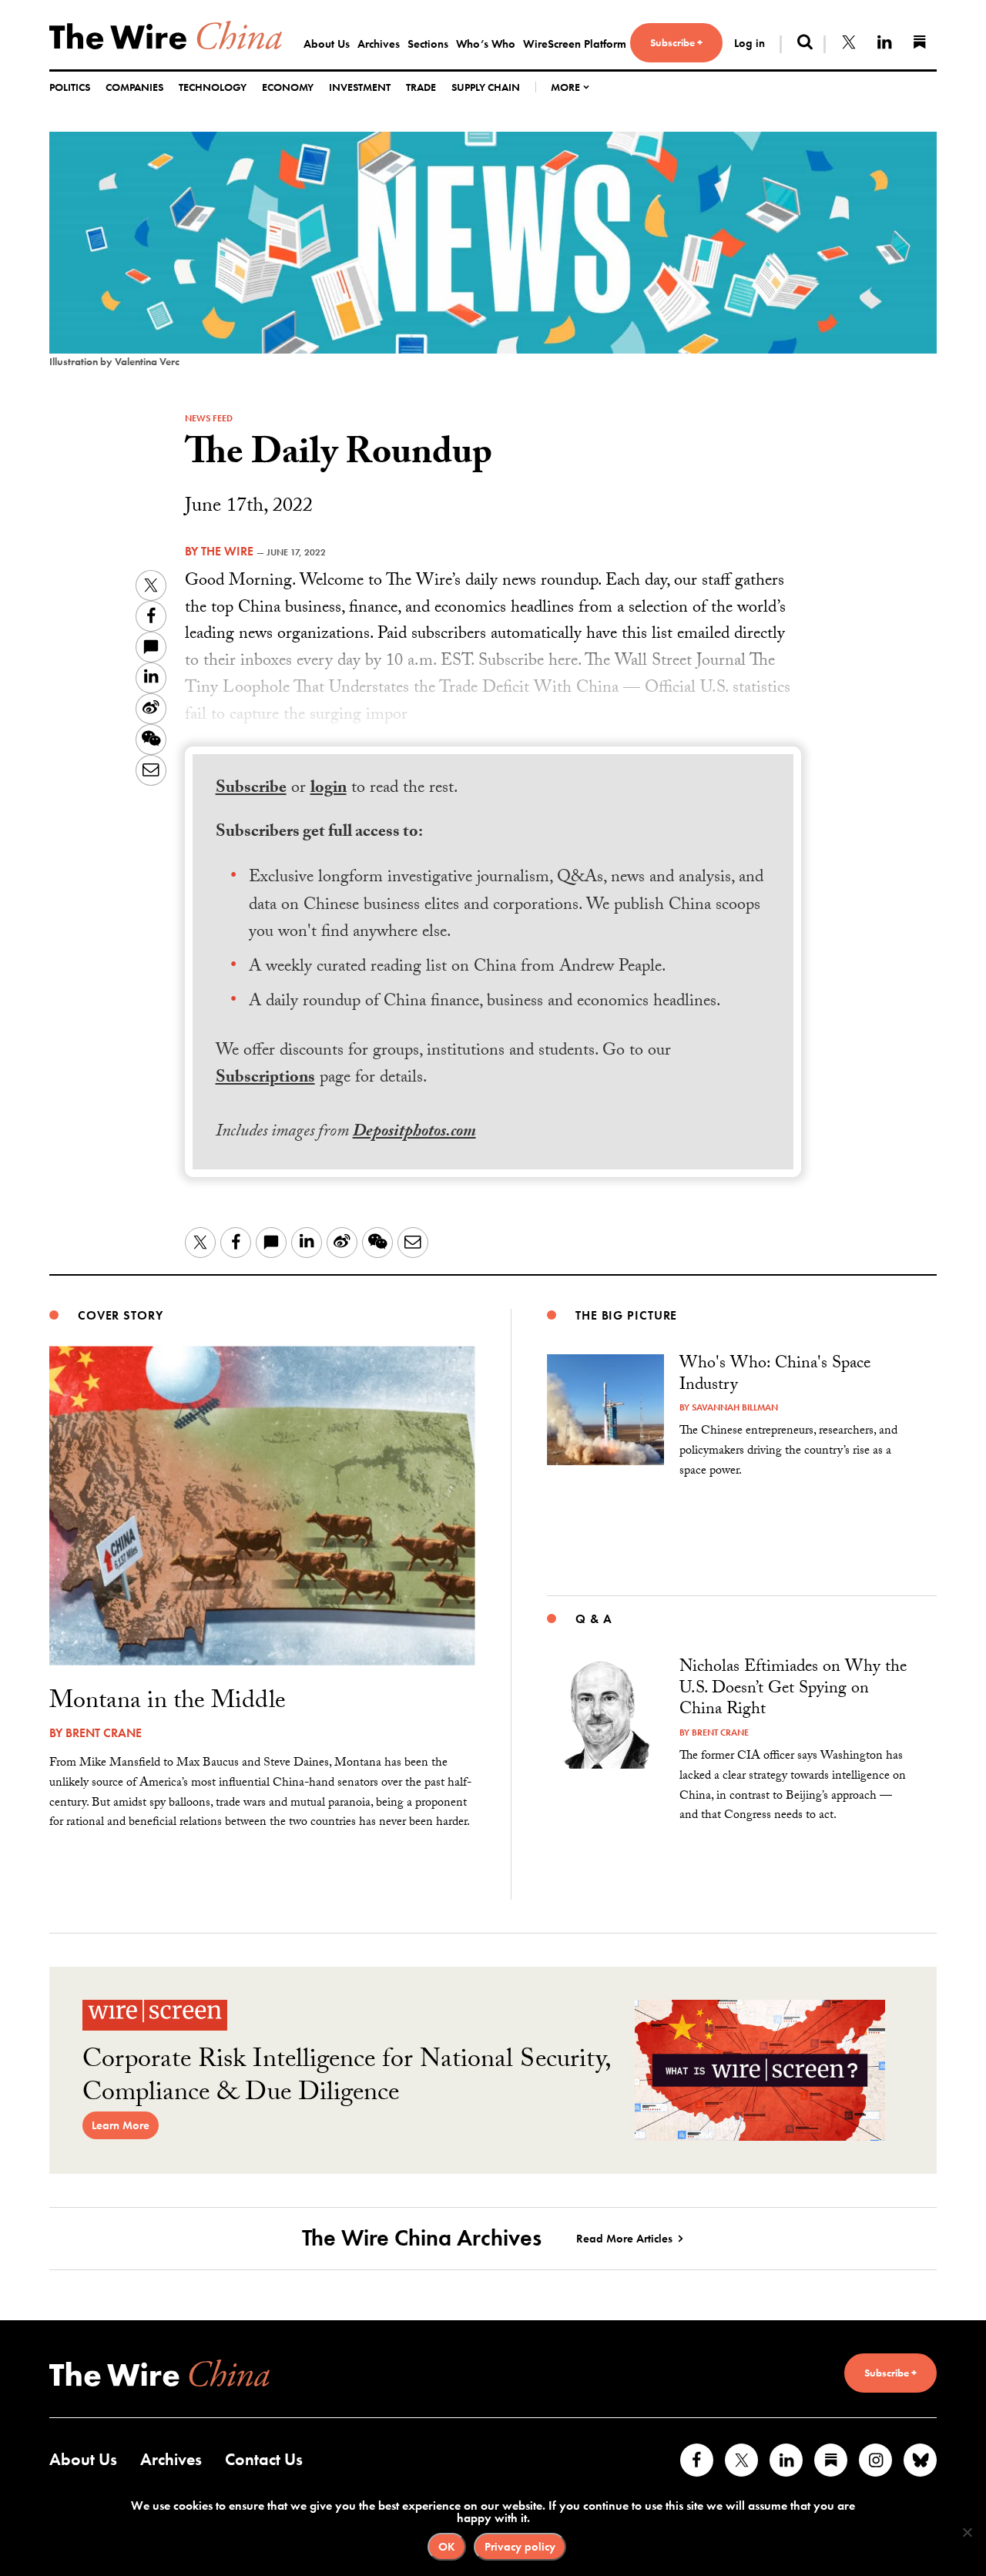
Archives (379, 44)
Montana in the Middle (168, 1703)
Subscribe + (676, 42)
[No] (967, 2532)
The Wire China (166, 35)
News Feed (209, 418)
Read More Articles (624, 2239)
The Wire (227, 551)
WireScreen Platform (575, 44)
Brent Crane (104, 1733)
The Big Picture (626, 1315)
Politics (70, 87)
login (329, 789)
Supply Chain (486, 87)
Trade (421, 87)
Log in (750, 43)
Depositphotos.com (414, 1133)
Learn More (121, 2125)
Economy (288, 87)
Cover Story (121, 1315)
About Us (327, 44)
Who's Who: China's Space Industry (775, 1375)
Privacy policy (520, 2547)
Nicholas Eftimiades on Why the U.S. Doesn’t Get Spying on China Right (793, 1689)
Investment (360, 87)
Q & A (594, 1619)
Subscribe (251, 789)
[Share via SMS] (151, 647)
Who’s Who (486, 44)
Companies (134, 87)
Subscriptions (265, 1079)
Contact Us (264, 2459)
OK (447, 2547)
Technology (213, 87)
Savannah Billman (735, 1407)
